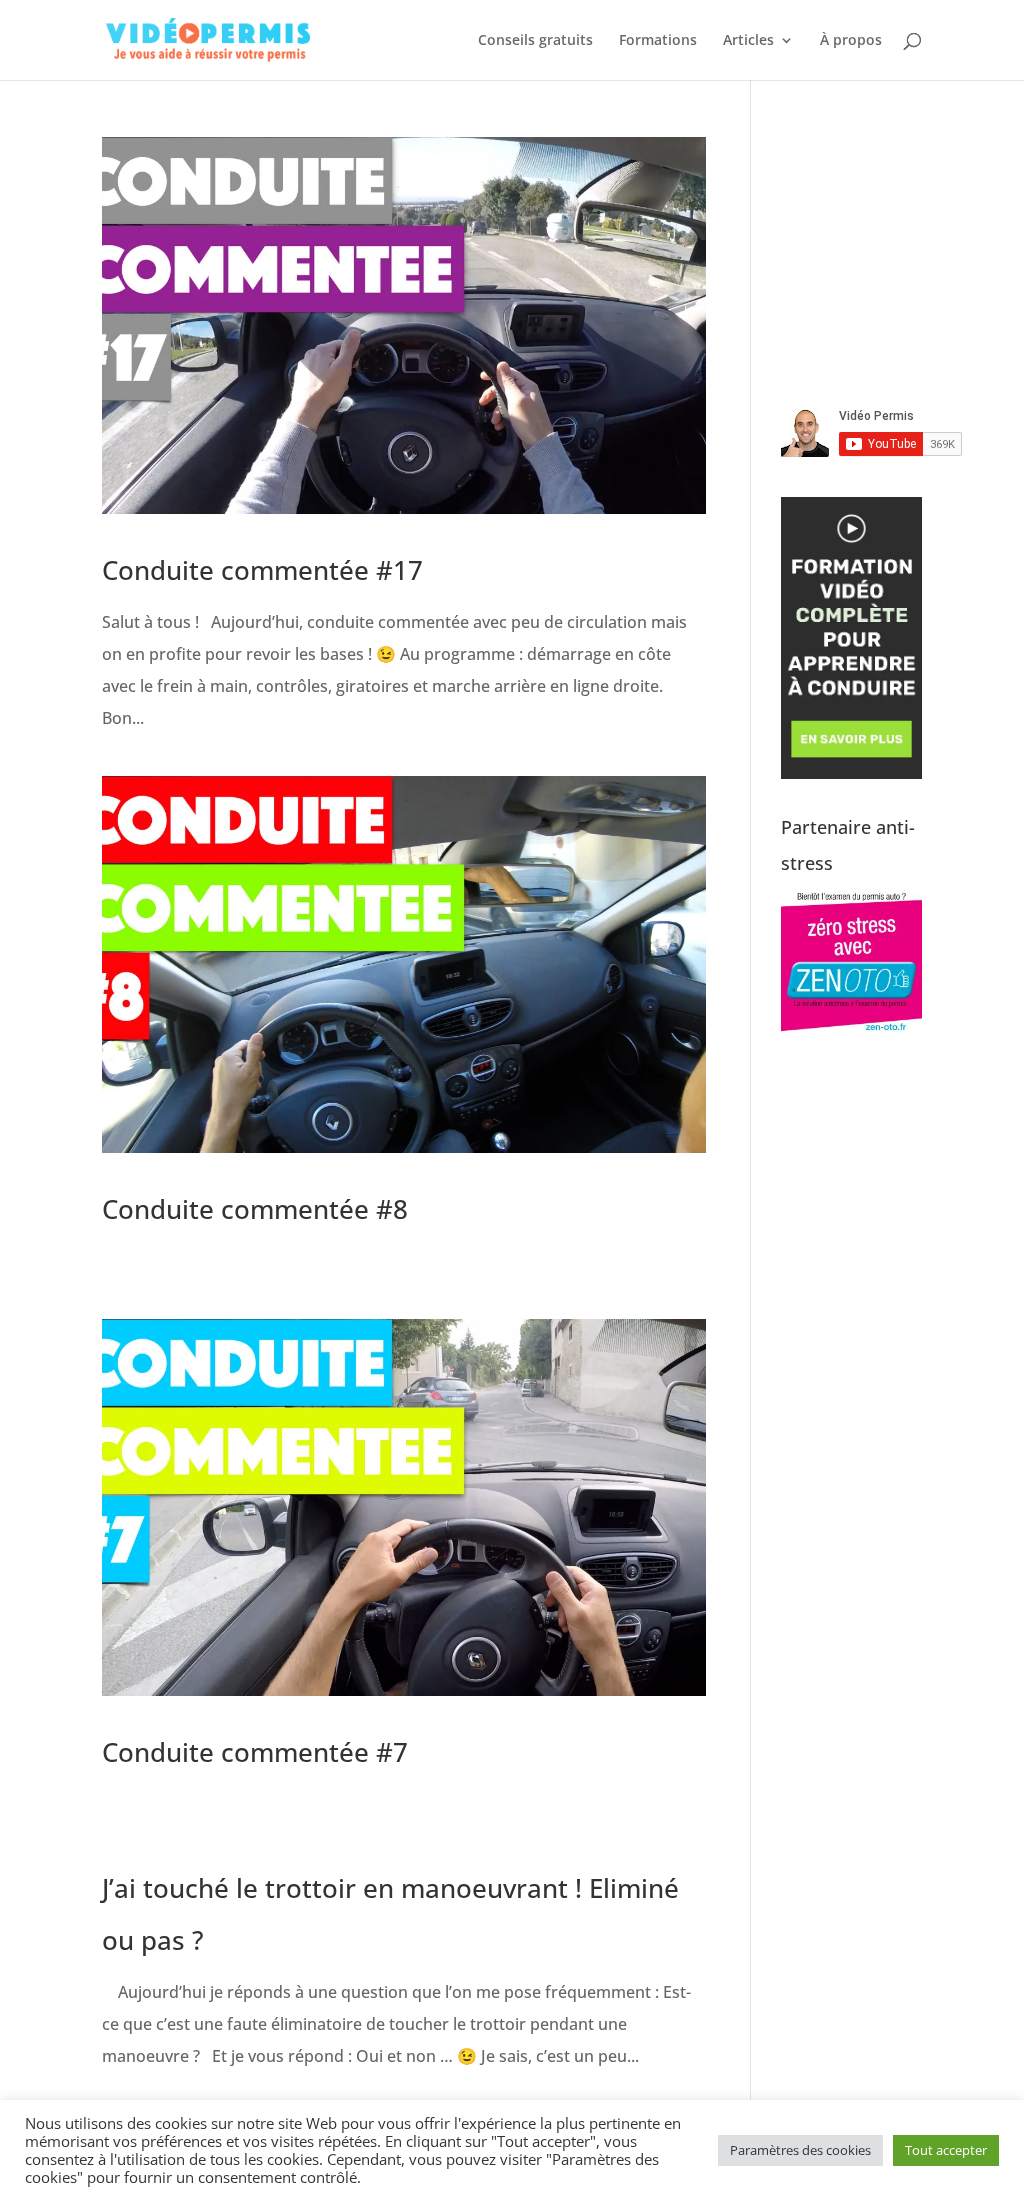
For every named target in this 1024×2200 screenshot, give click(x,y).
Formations (658, 41)
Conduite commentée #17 (262, 570)
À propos (851, 41)
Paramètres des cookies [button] (800, 2150)
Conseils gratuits (535, 41)
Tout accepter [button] (946, 2150)
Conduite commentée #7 (255, 1752)
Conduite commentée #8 (255, 1209)
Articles (748, 41)
